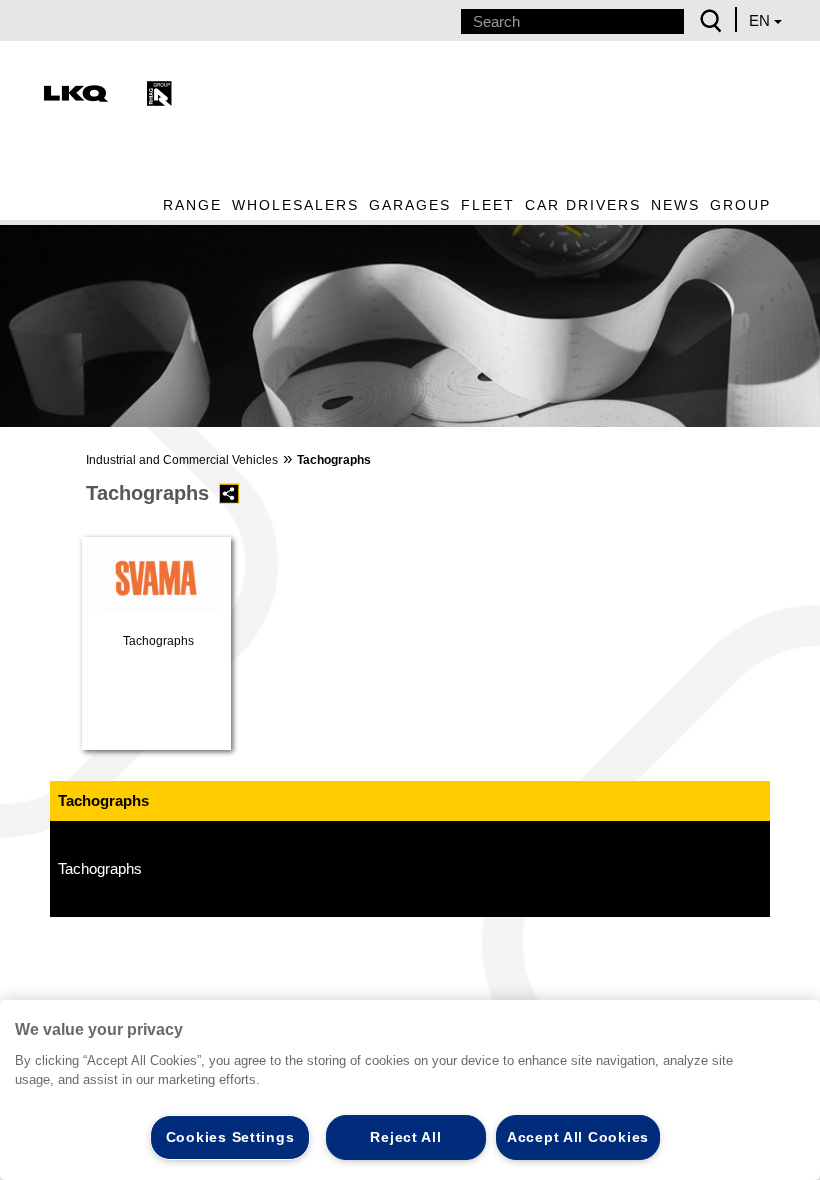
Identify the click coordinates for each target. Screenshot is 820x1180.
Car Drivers (583, 205)
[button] (26, 323)
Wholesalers (295, 205)
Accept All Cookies (578, 1137)
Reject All (405, 1137)
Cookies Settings (230, 1137)
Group (740, 205)
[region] (410, 1090)
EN (761, 20)
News (675, 205)
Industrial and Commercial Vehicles (182, 460)
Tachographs (100, 868)
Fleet (488, 205)
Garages (410, 205)
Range (192, 205)
